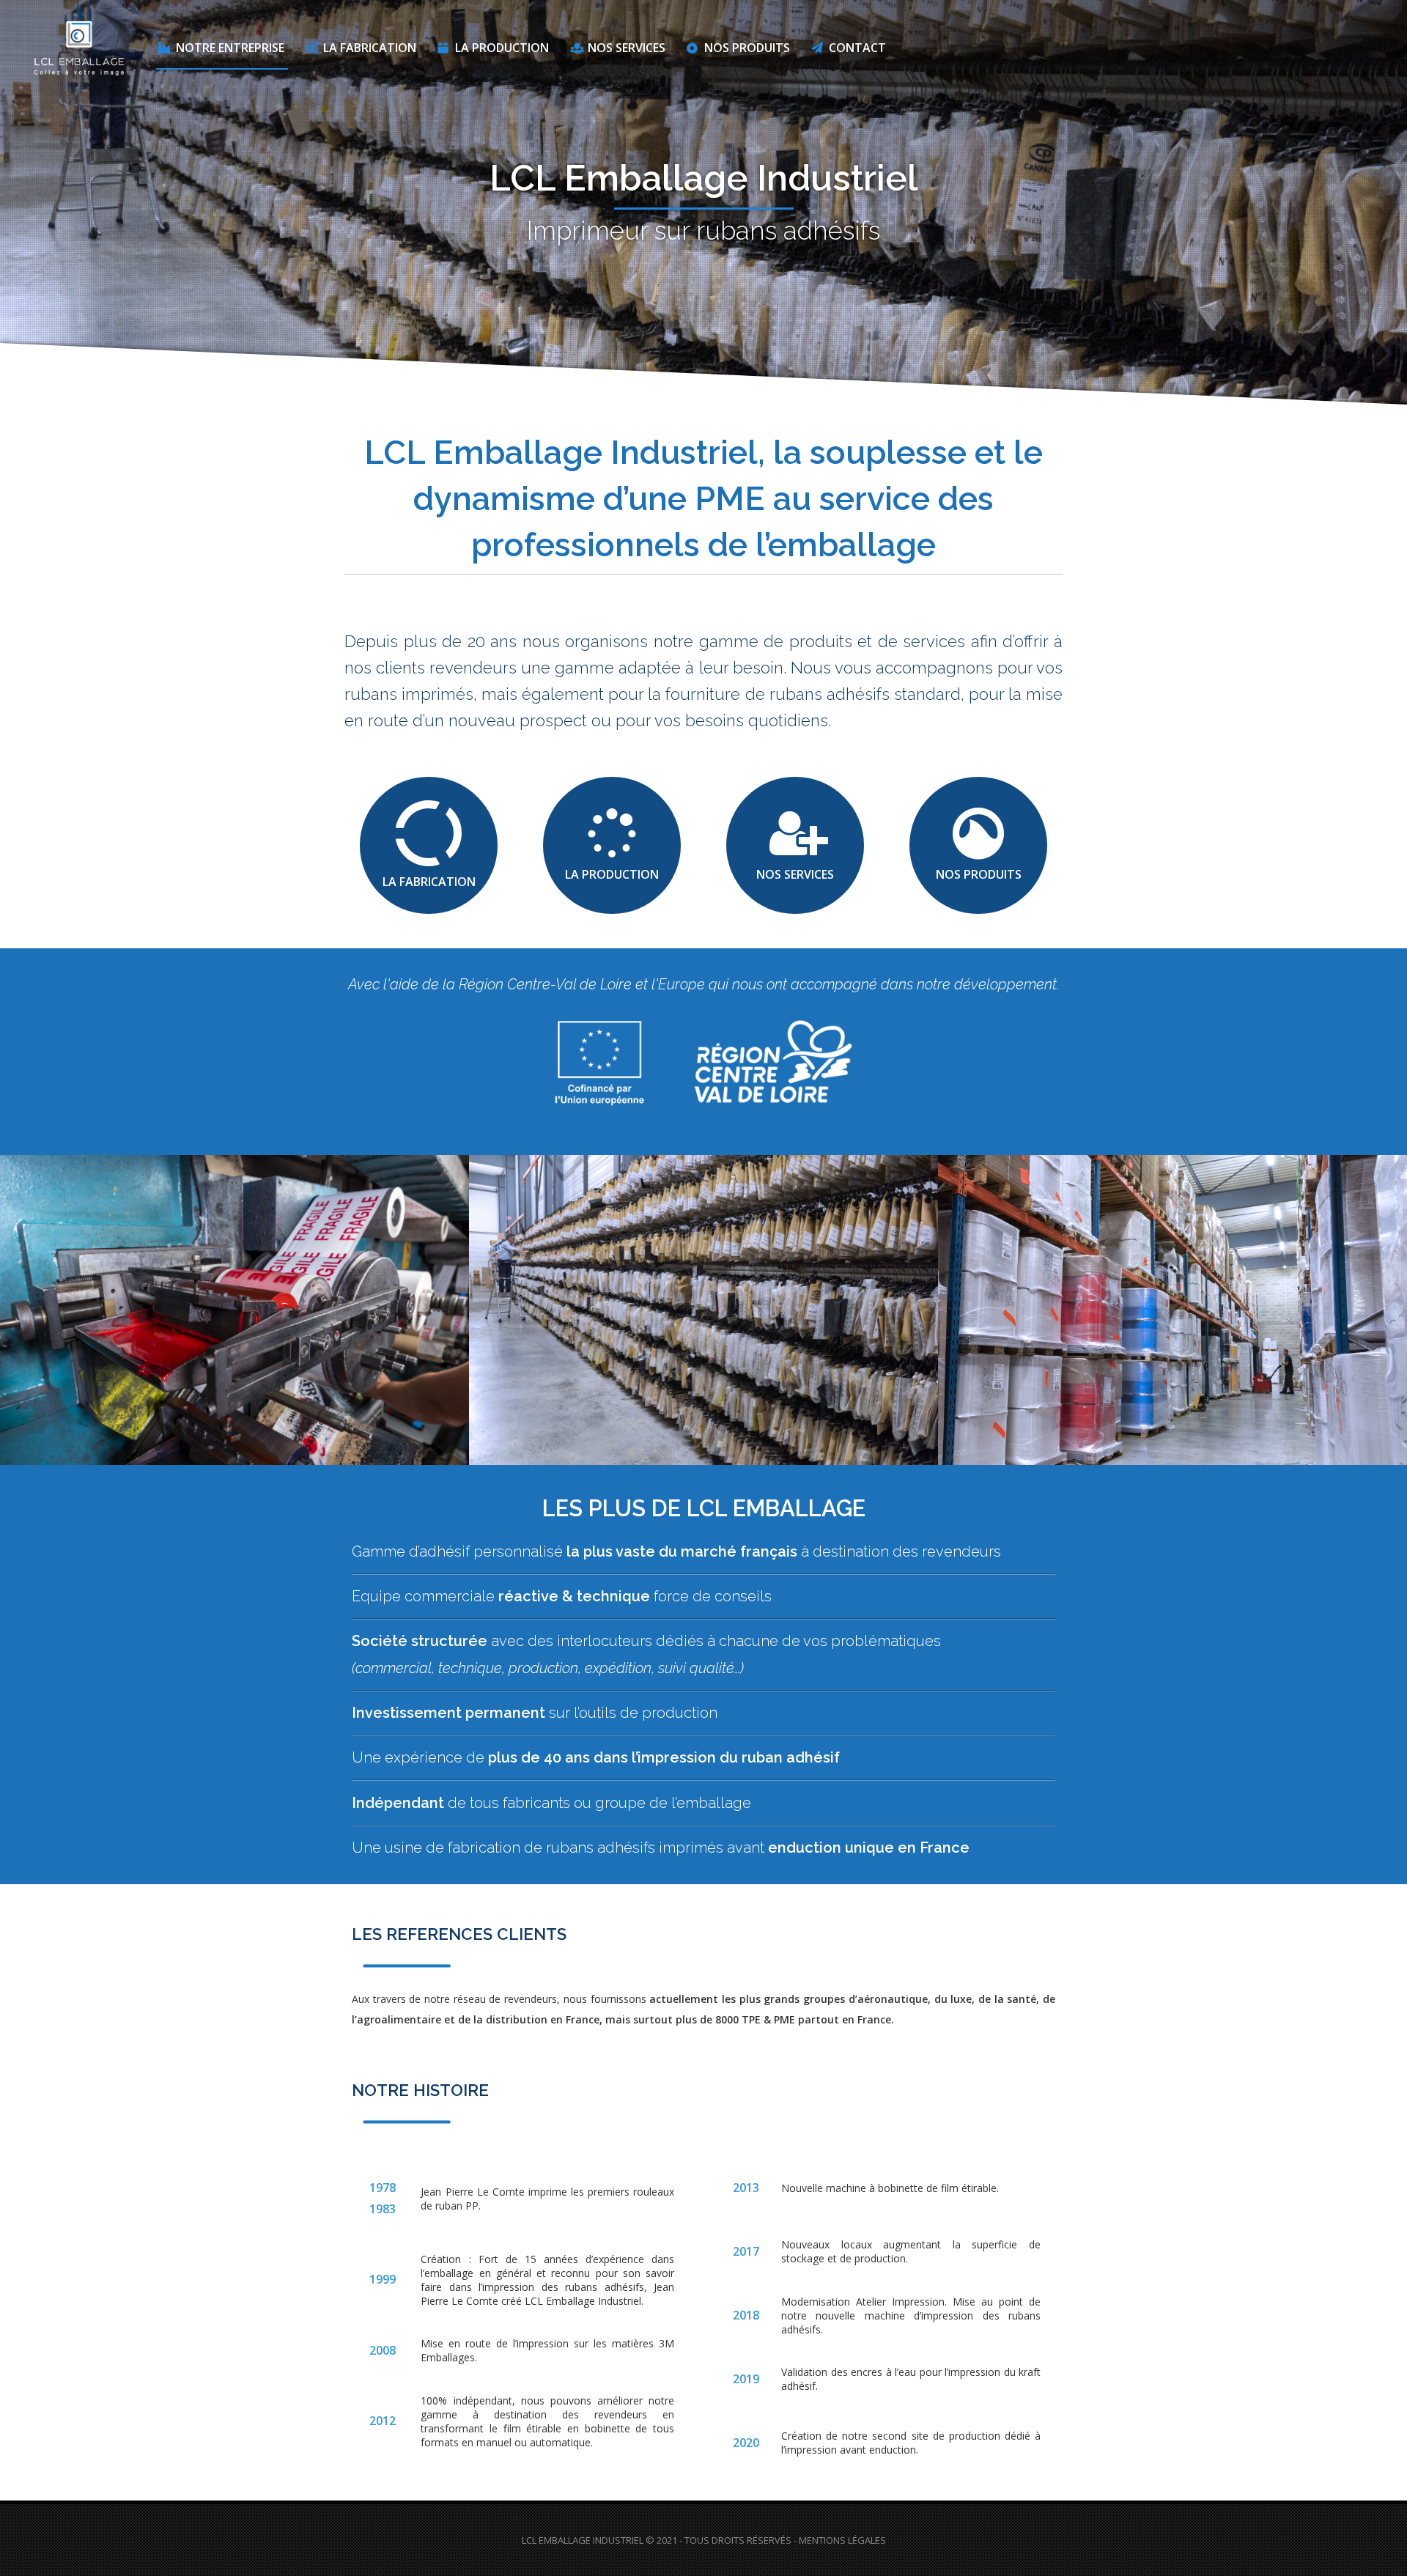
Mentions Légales (842, 2540)
